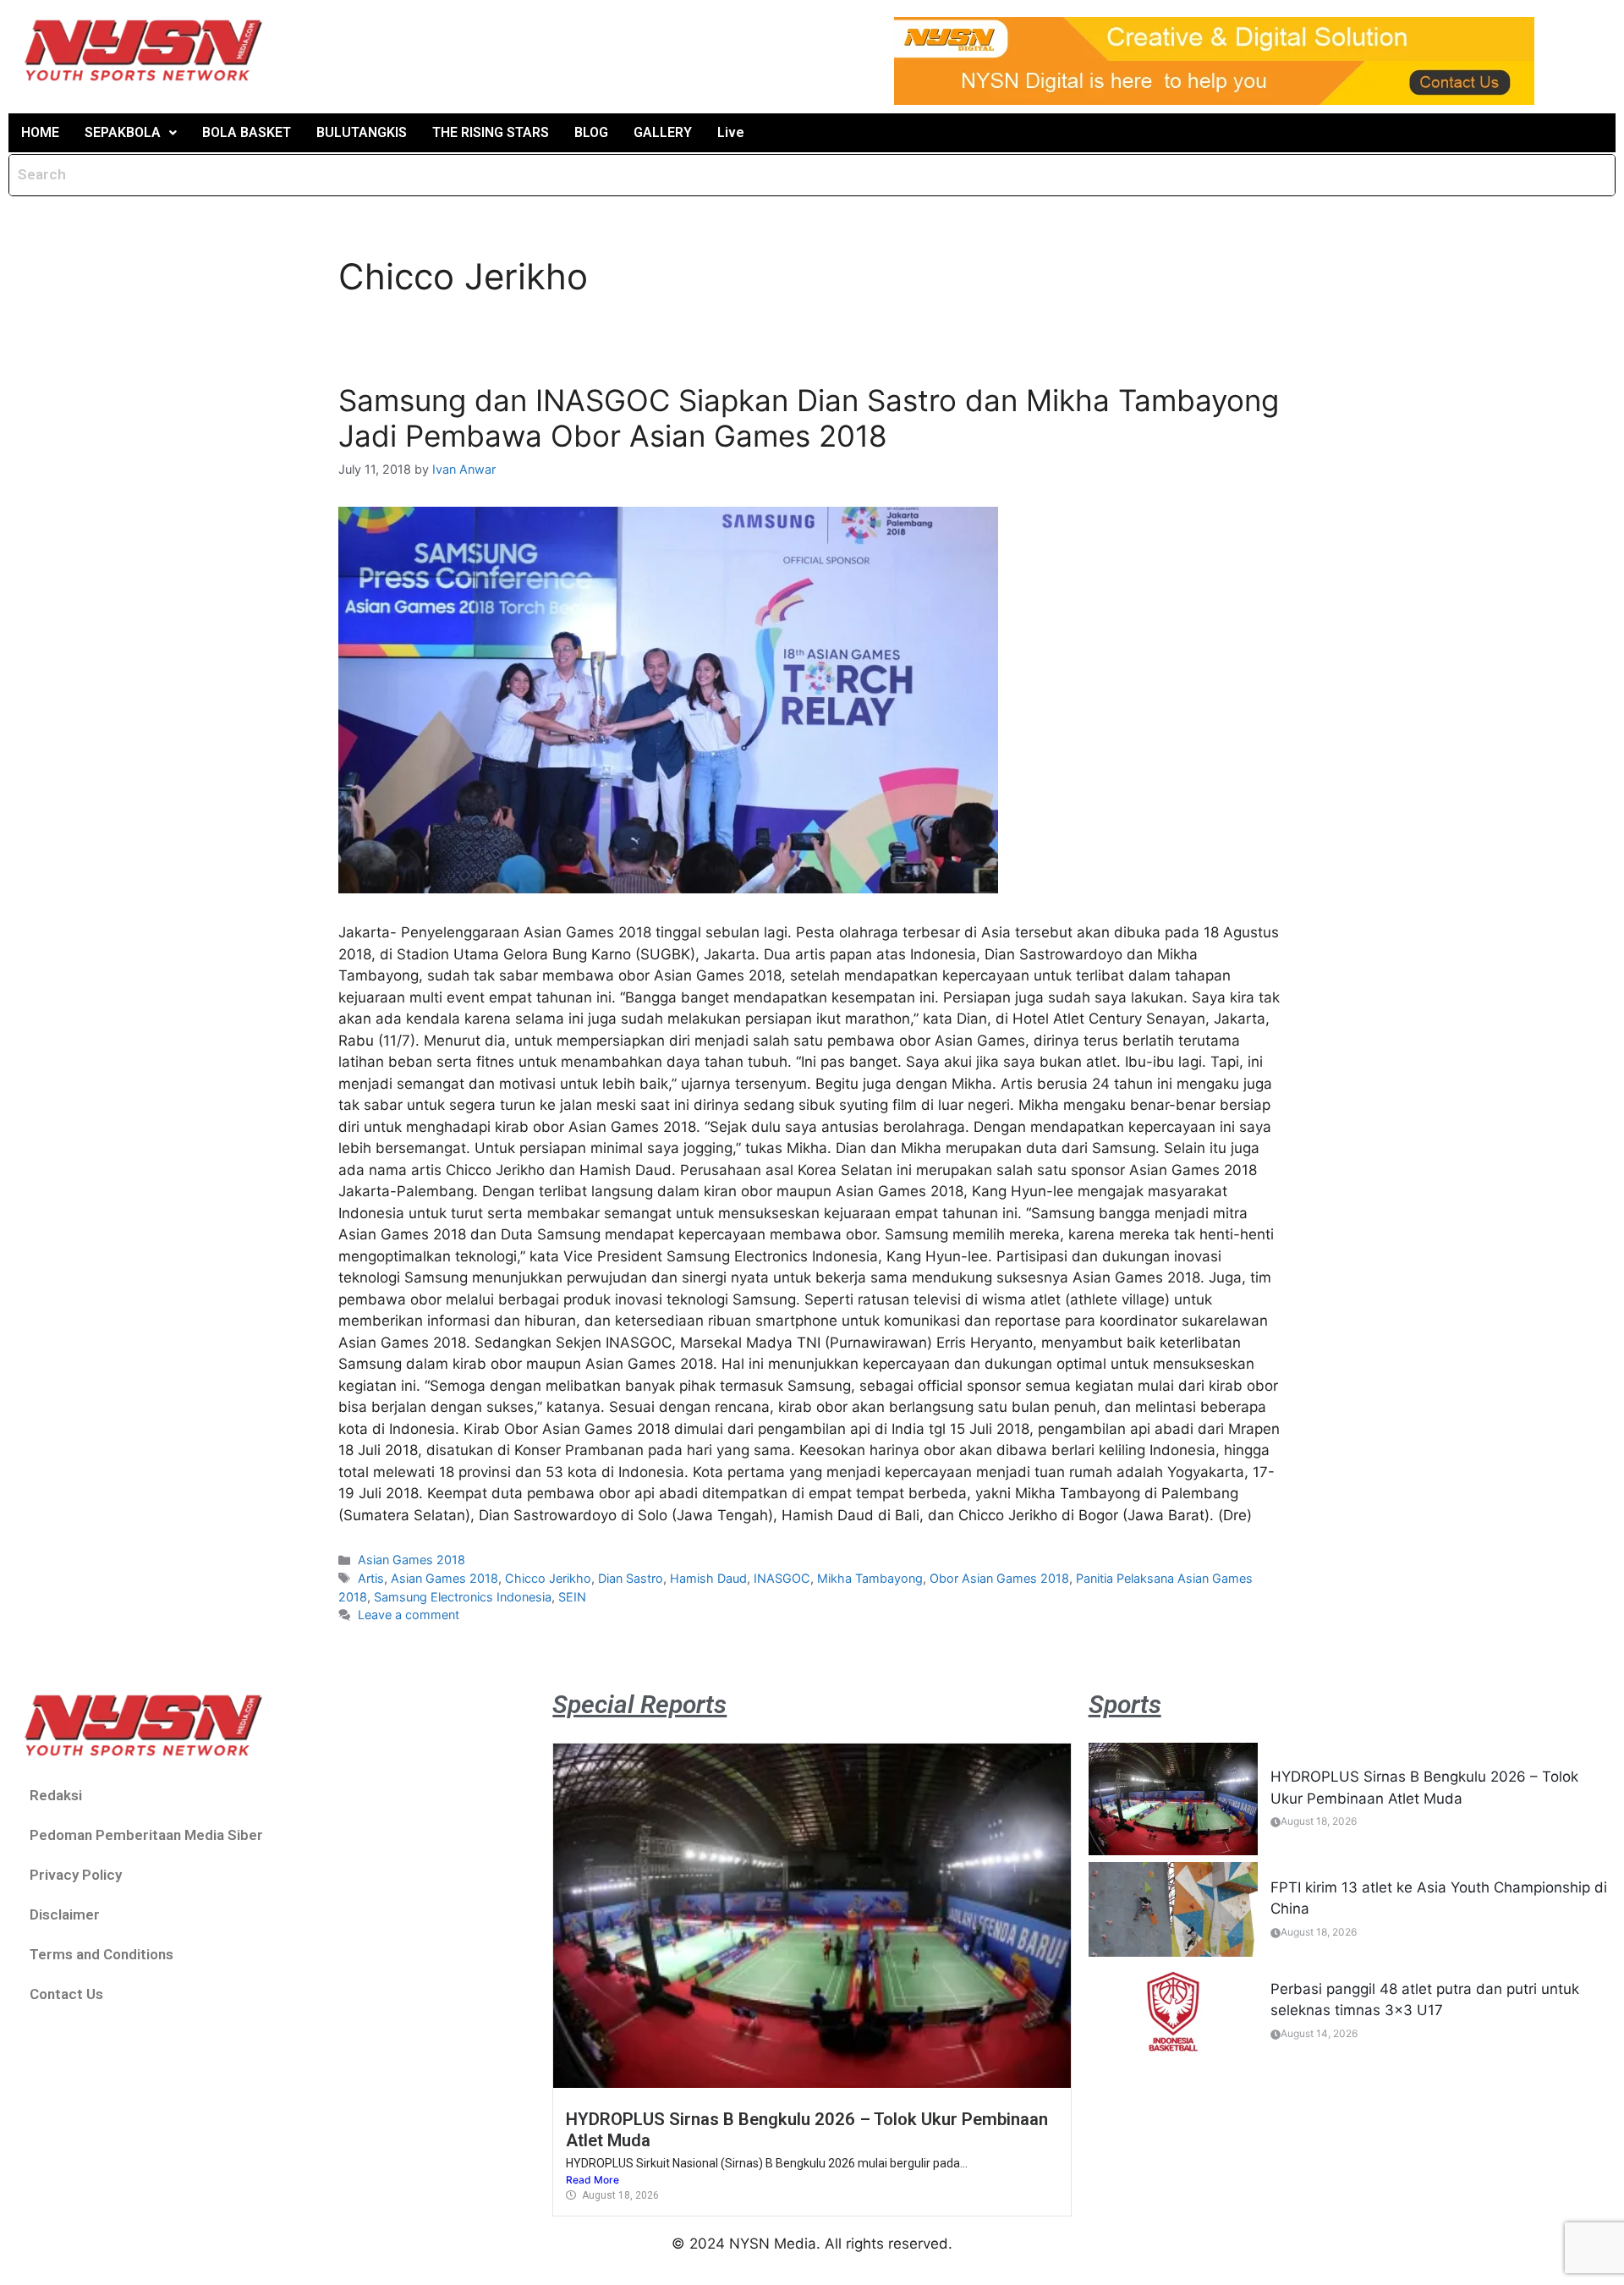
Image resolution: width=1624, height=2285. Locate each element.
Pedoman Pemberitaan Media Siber (146, 1835)
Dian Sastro (631, 1578)
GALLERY (663, 132)
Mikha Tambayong (870, 1578)
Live (731, 132)
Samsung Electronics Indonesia (463, 1597)
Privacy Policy (76, 1875)
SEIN (572, 1597)
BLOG (591, 132)
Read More (593, 2180)
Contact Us (66, 1994)
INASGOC (782, 1578)
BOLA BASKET (247, 132)
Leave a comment (409, 1615)
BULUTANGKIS (362, 132)
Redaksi (56, 1795)
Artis (371, 1578)
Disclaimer (65, 1914)
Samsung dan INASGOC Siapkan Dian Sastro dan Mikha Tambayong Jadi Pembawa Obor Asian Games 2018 (809, 418)
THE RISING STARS (491, 132)
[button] (131, 133)
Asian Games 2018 (411, 1560)
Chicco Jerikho (548, 1578)
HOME (40, 132)
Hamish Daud (708, 1578)
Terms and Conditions (101, 1954)
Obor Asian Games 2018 (999, 1578)
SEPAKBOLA (123, 132)
